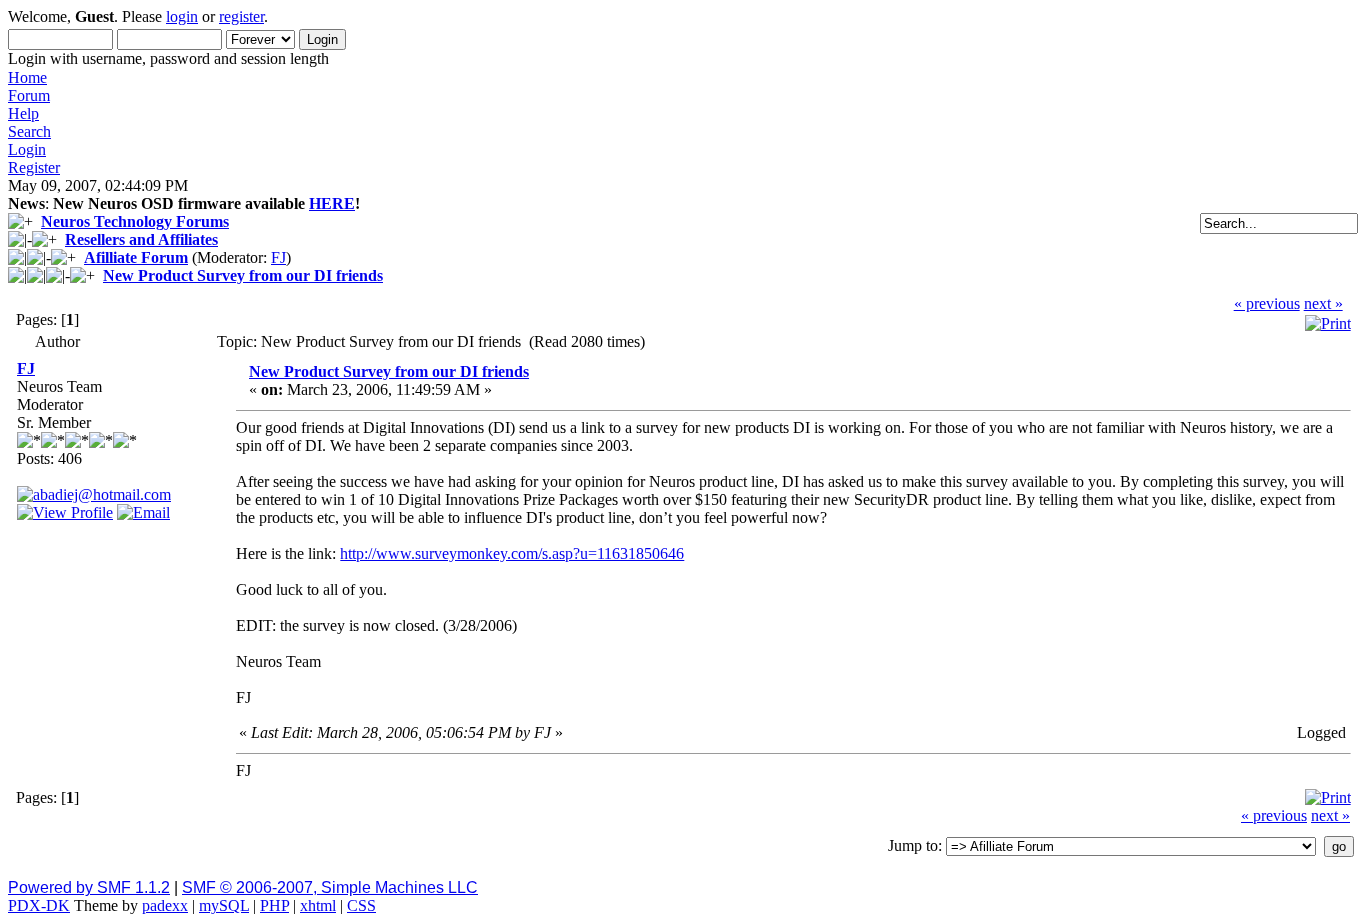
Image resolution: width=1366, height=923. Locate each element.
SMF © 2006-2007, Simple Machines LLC (330, 887)
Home (27, 77)
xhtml (318, 905)
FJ (278, 257)
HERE (332, 203)
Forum (29, 95)
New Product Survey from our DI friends (243, 275)
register (241, 16)
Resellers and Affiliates (141, 239)
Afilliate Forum (136, 257)
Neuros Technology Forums (135, 221)
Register (34, 167)
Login (27, 149)
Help (23, 113)
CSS (361, 905)
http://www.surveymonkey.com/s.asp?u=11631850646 (512, 553)
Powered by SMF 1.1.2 (89, 887)
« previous (1267, 303)
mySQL (224, 905)
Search (29, 131)
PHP (274, 905)
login (182, 16)
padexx (165, 905)
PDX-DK (39, 905)
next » (1323, 303)
